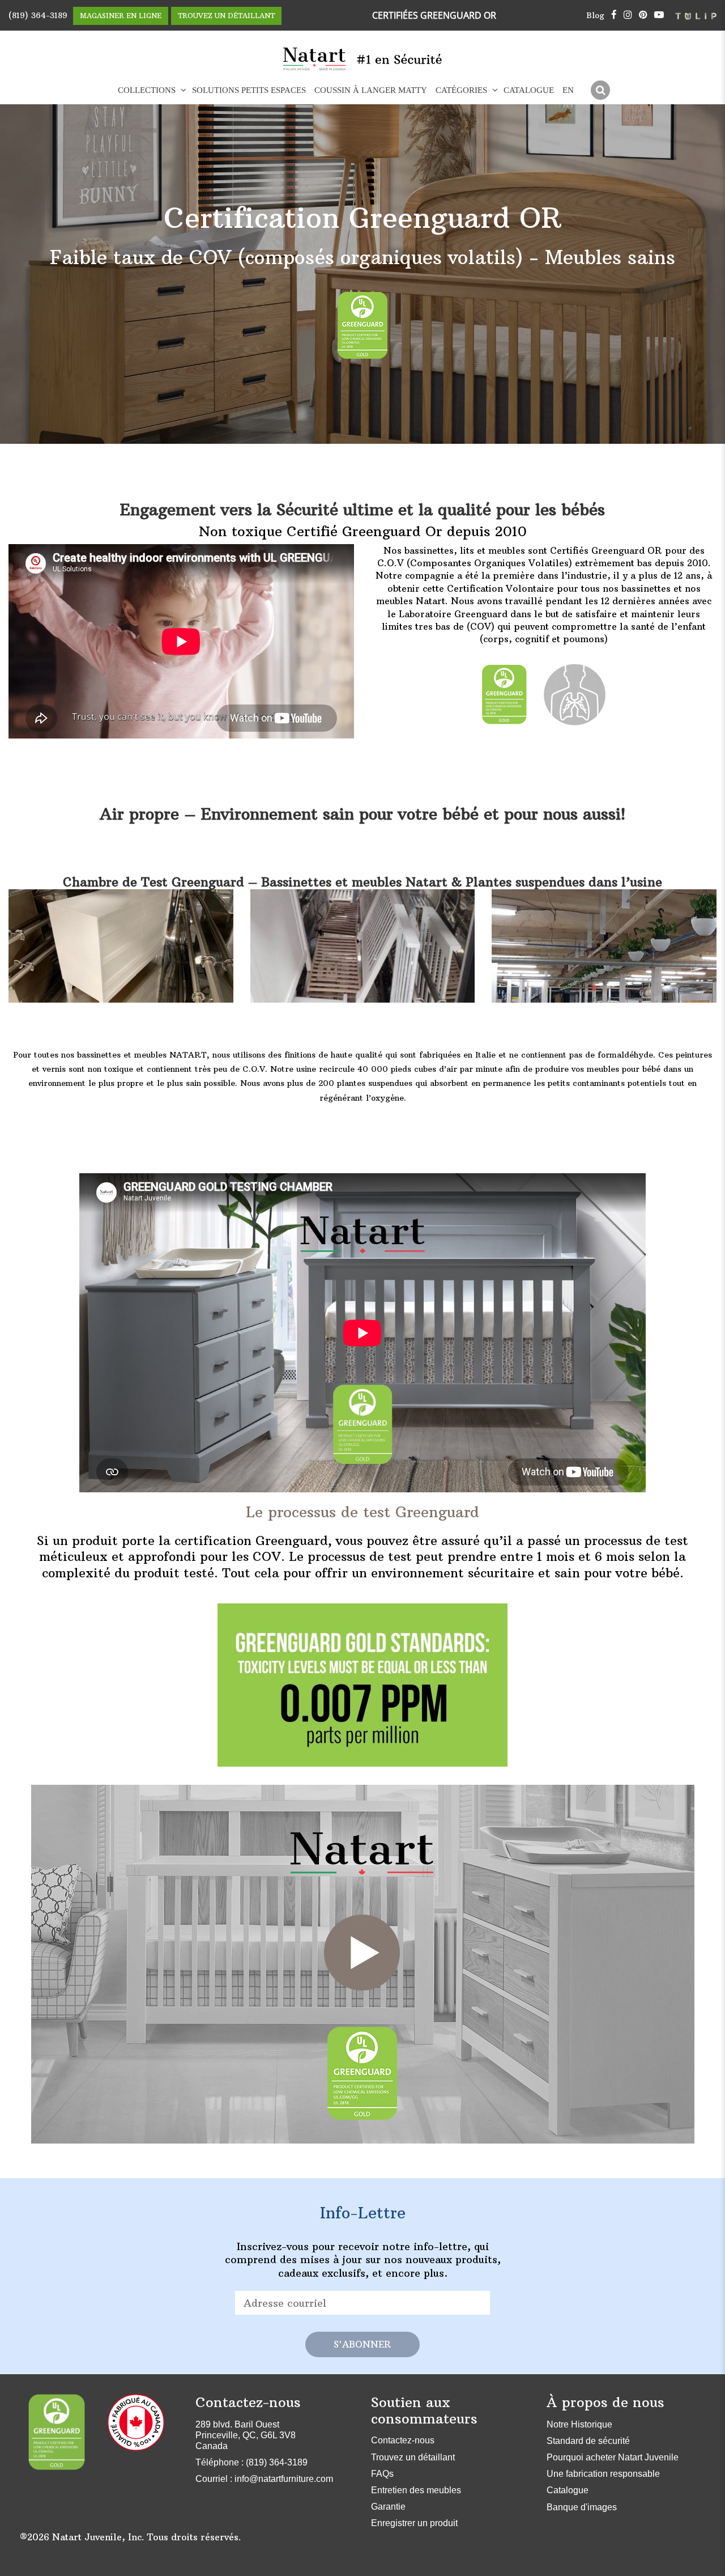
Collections (147, 90)
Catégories (461, 90)
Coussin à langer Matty (371, 90)
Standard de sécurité (588, 2441)
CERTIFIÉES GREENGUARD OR (434, 15)
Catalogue (529, 90)
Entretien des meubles (416, 2490)
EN (568, 90)
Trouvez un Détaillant (226, 16)
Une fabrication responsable (603, 2474)
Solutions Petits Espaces (249, 90)
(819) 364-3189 (38, 15)
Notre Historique (579, 2424)
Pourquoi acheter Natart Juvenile (613, 2457)
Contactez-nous (403, 2440)
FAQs (382, 2474)
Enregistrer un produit (414, 2523)
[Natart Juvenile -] (315, 59)
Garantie (388, 2507)
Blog (595, 15)
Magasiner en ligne (121, 16)
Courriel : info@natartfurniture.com (264, 2479)
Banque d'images (582, 2507)
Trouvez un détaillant (413, 2457)
